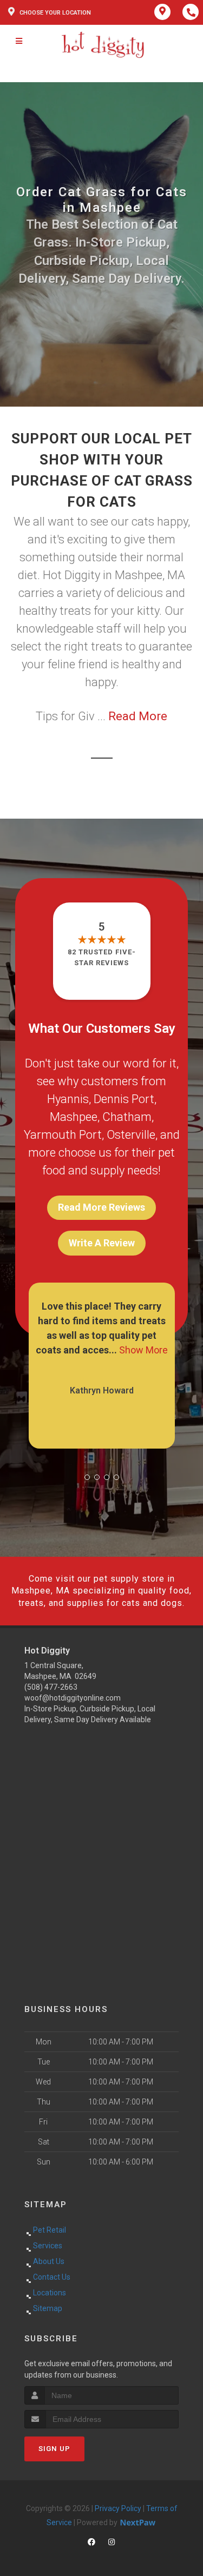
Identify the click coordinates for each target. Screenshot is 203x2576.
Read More (138, 716)
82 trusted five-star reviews (102, 957)
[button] (87, 1477)
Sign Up (54, 2449)
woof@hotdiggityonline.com (73, 1698)
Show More (141, 1350)
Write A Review (102, 1243)
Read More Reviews (101, 1207)
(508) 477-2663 (51, 1687)
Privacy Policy (118, 2508)
